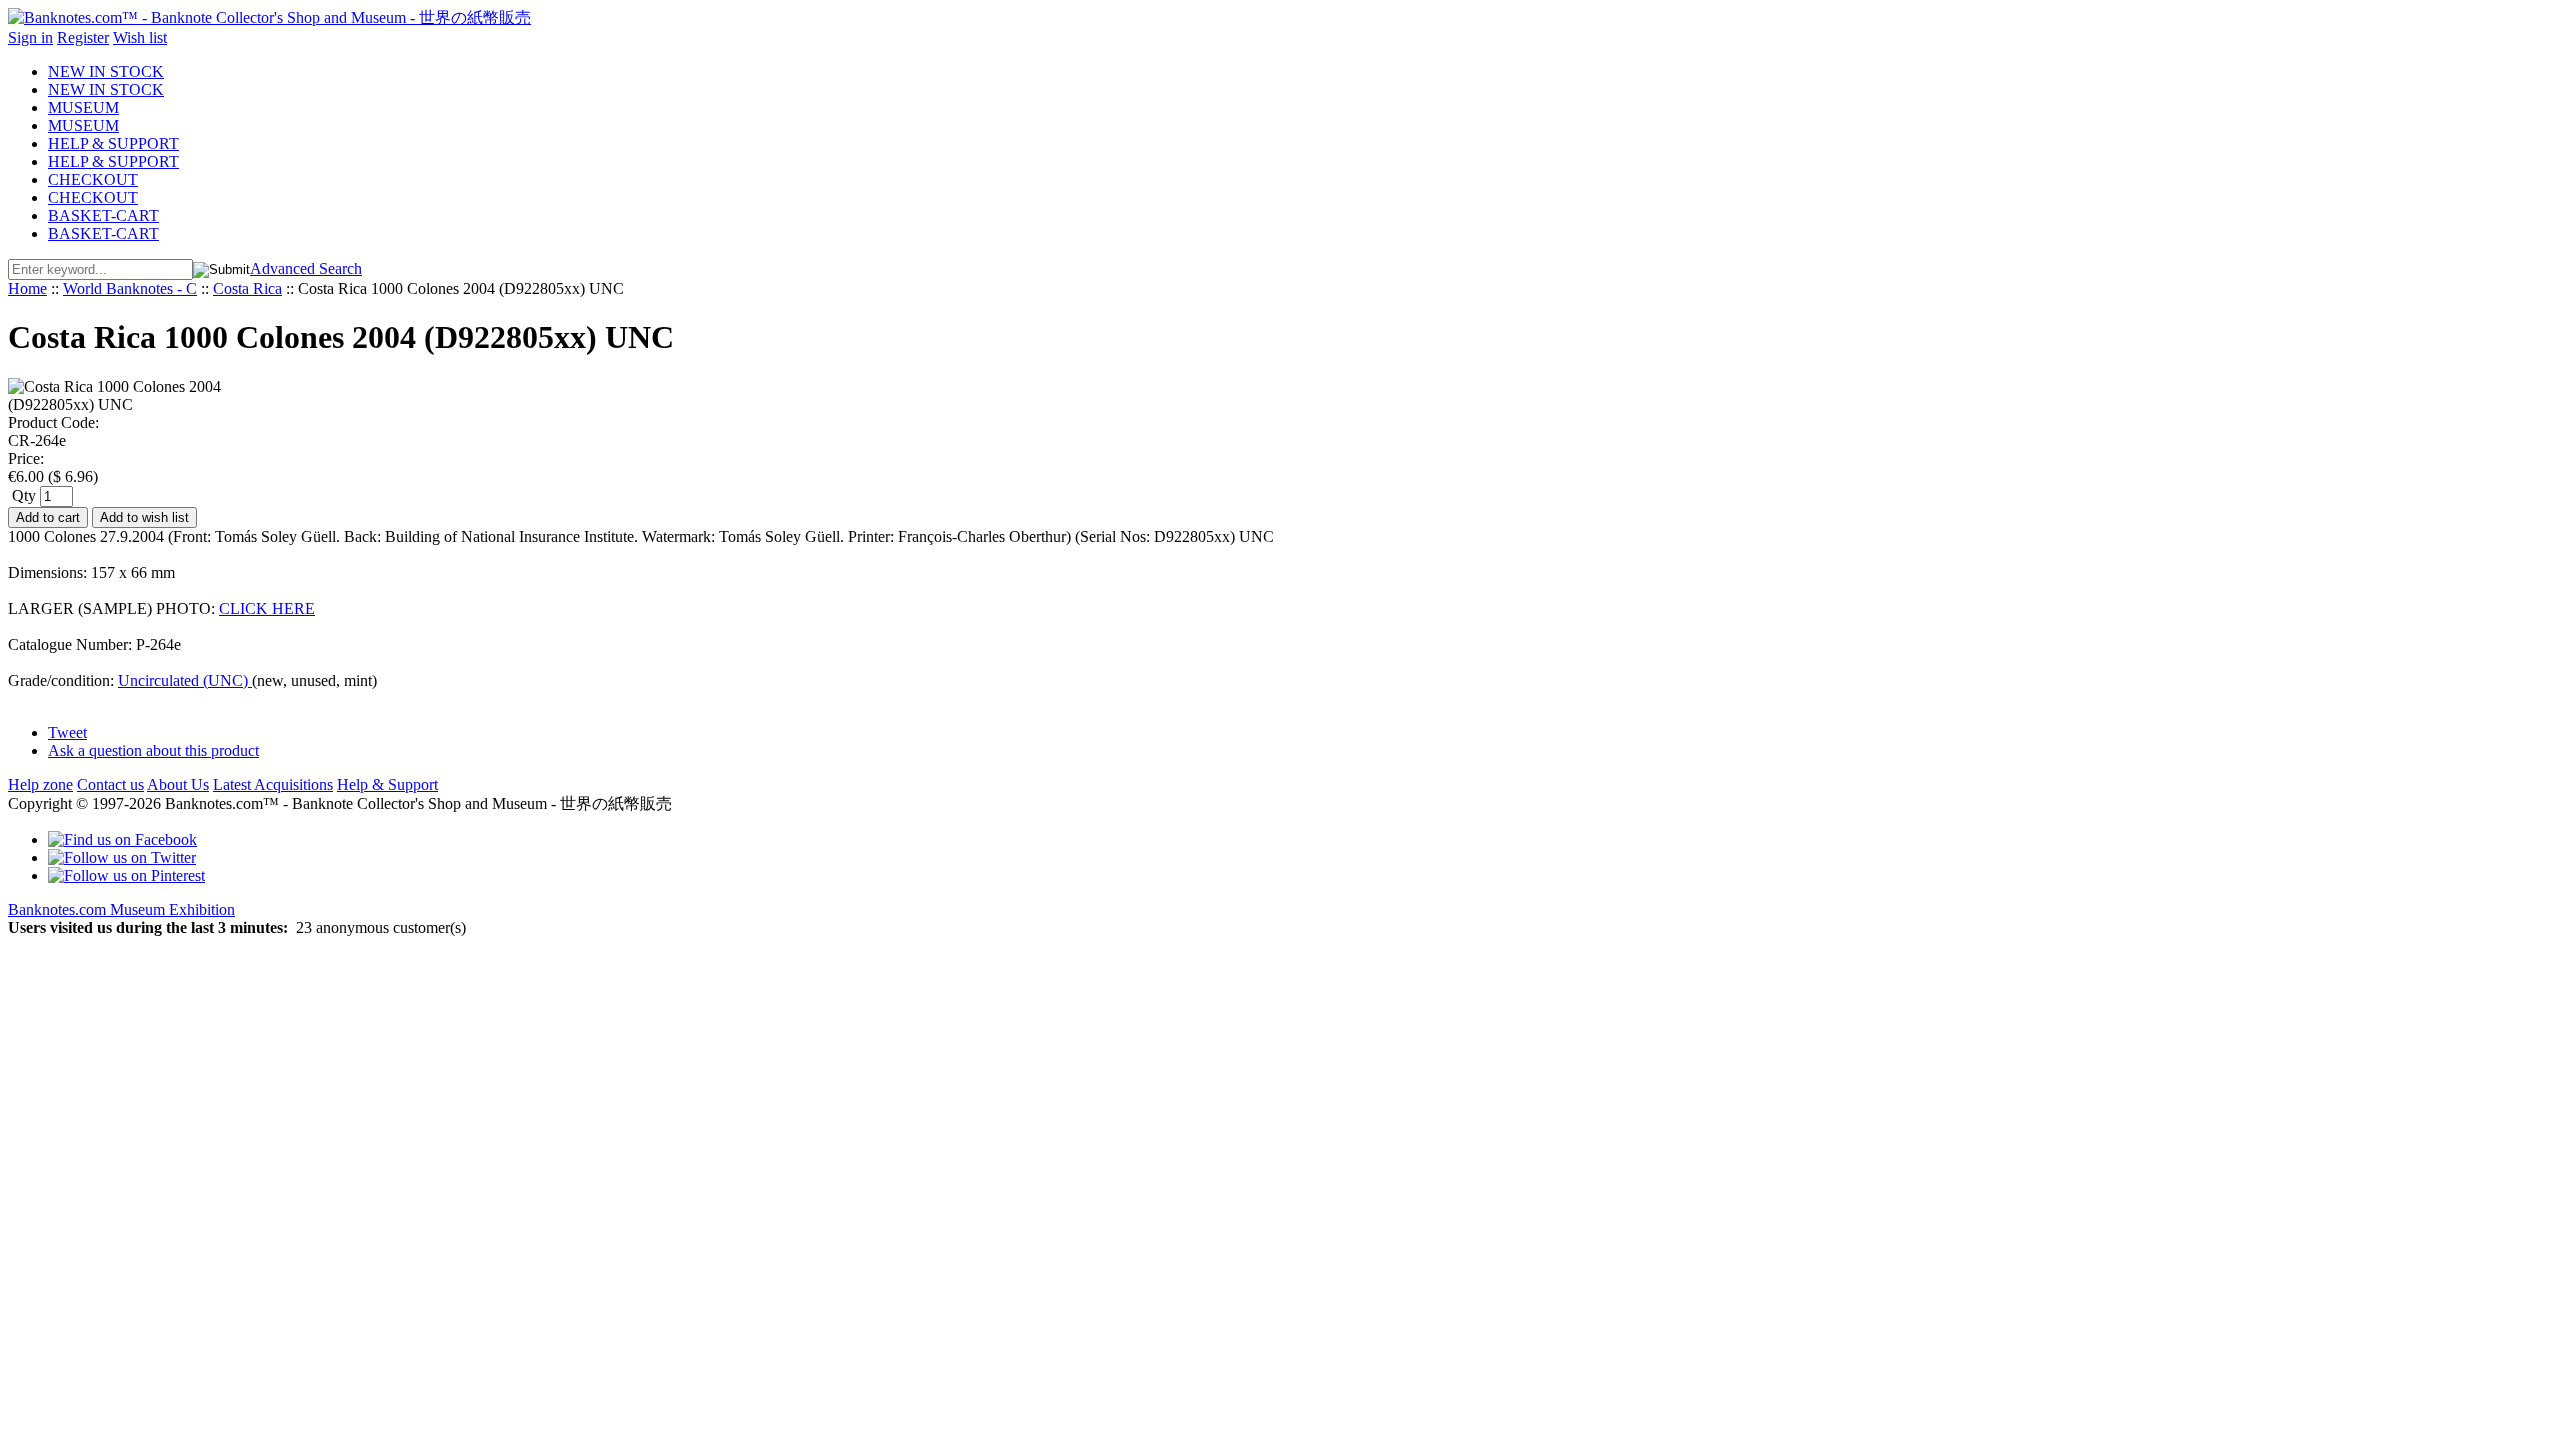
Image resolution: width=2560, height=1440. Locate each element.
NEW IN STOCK (106, 71)
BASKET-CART (103, 215)
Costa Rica (247, 288)
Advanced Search (306, 268)
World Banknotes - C (130, 288)
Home (27, 288)
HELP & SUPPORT (113, 143)
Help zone (40, 784)
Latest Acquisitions (273, 784)
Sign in (30, 37)
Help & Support (387, 784)
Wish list (140, 37)
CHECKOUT (93, 179)
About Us (178, 784)
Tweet (67, 732)
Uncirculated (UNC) (185, 680)
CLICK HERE (267, 608)
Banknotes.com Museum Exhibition (121, 909)
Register (83, 37)
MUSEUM (83, 107)
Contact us (110, 784)
